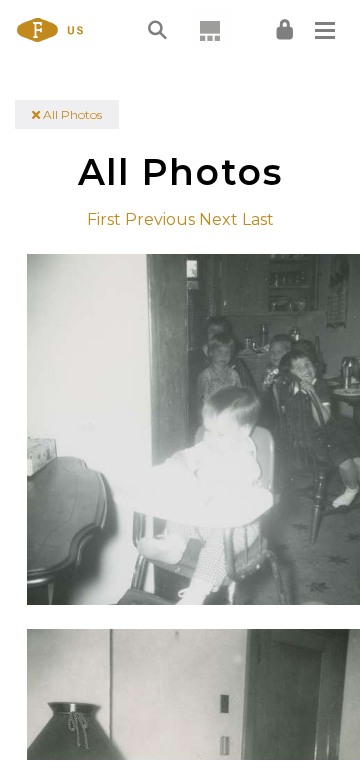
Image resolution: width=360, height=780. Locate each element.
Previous (160, 219)
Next (218, 219)
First (104, 219)
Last (258, 219)
